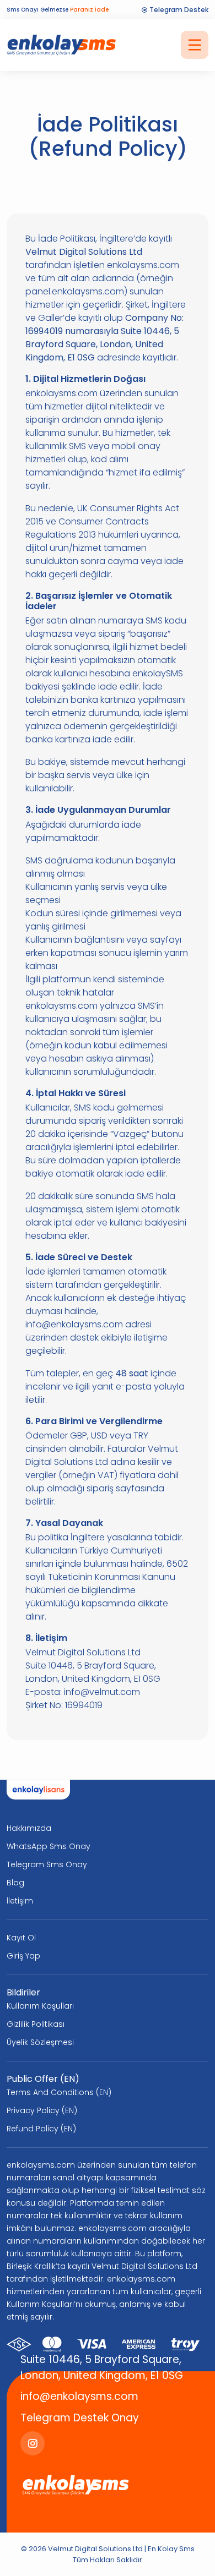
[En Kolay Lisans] (38, 1790)
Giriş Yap (23, 1956)
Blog (15, 1883)
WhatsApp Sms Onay (49, 1846)
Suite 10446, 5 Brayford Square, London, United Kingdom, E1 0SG (102, 2367)
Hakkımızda (29, 1828)
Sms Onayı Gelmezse (58, 10)
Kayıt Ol (21, 1938)
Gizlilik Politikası (36, 2024)
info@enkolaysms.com (79, 2396)
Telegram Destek (178, 10)
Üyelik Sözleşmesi (40, 2042)
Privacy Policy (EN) (42, 2110)
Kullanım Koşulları (40, 2006)
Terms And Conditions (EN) (59, 2092)
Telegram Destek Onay (80, 2418)
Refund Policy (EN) (41, 2129)
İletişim (20, 1901)
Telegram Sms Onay (47, 1864)
